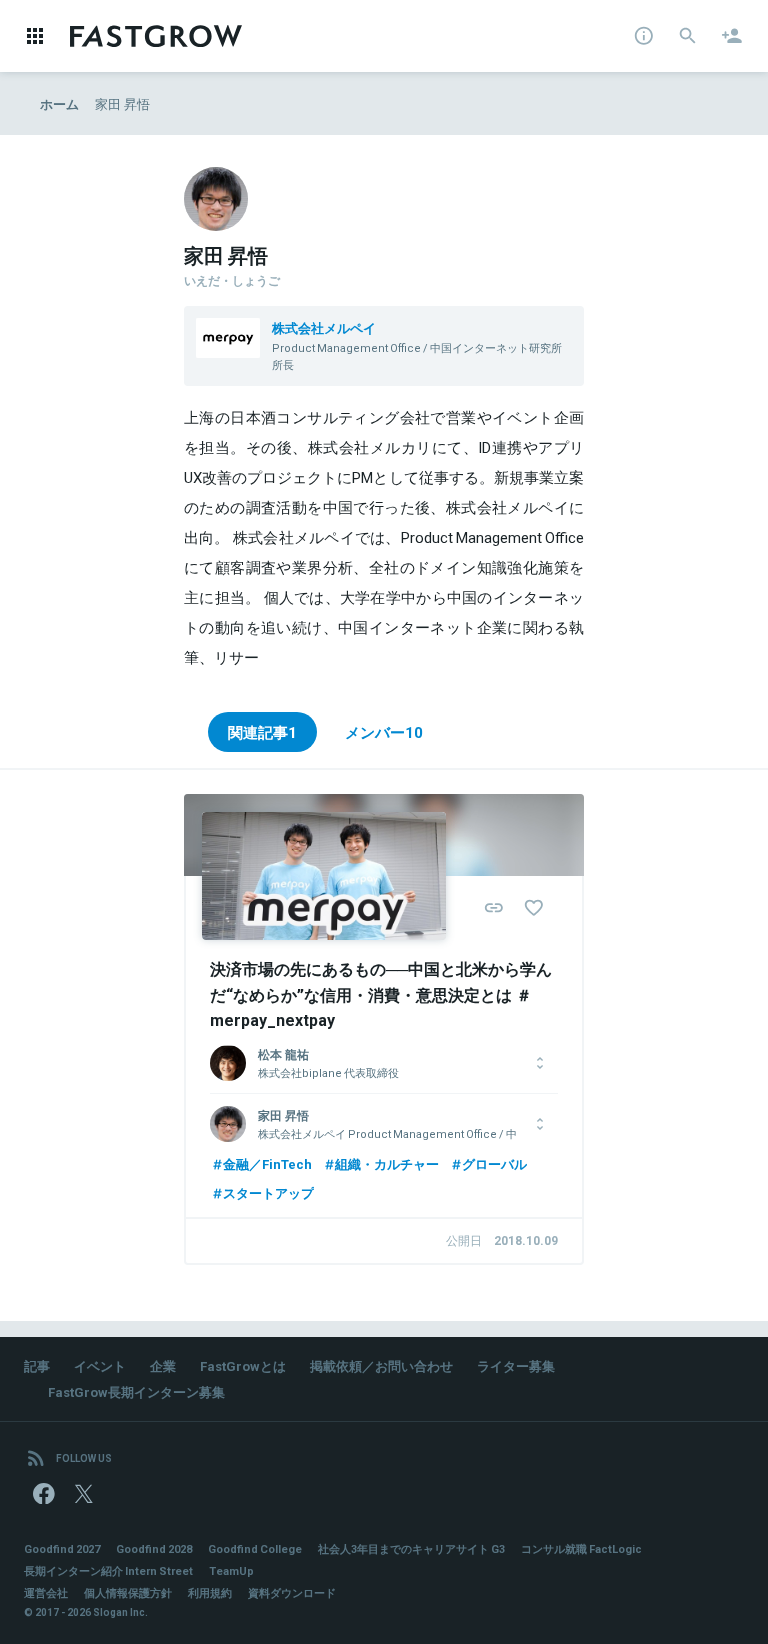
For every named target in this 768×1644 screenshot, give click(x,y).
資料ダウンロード (292, 1592)
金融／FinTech (267, 1163)
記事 (37, 1365)
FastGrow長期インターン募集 (136, 1391)
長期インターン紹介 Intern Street (108, 1570)
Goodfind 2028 (154, 1548)
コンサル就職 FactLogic (581, 1548)
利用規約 (210, 1592)
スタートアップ (268, 1192)
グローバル (494, 1163)
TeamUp (231, 1570)
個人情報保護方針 (128, 1592)
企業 (163, 1365)
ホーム (59, 103)
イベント (100, 1365)
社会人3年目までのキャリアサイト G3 (411, 1548)
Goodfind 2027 (62, 1548)
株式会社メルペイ (324, 327)
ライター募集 (516, 1365)
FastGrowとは (243, 1365)
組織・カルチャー (387, 1163)
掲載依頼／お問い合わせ (381, 1365)
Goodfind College (255, 1548)
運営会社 (46, 1592)
